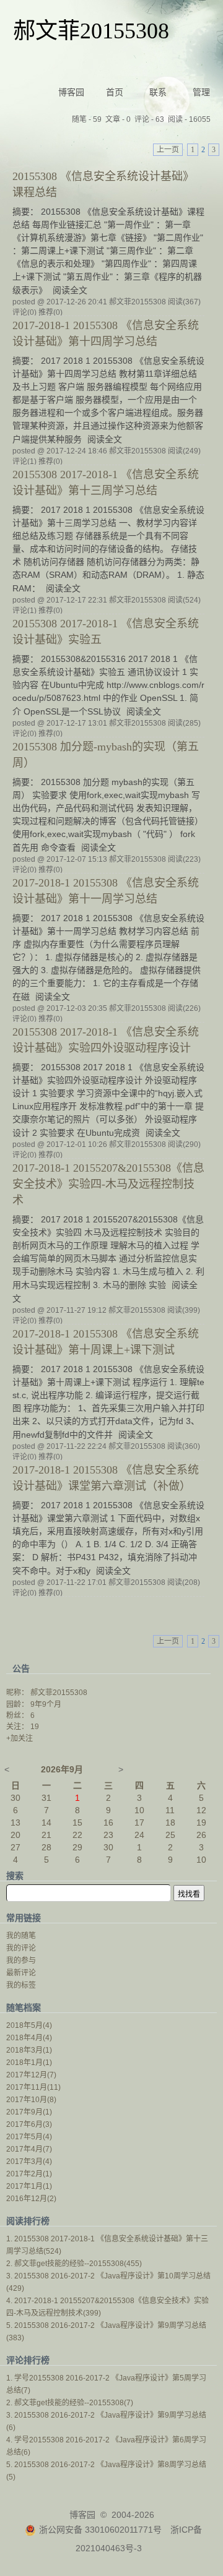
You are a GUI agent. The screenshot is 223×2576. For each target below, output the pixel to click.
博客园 (71, 92)
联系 (158, 92)
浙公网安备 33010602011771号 (100, 2530)
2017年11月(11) (33, 2087)
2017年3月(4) (29, 2162)
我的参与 (21, 1960)
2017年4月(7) (29, 2149)
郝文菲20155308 (91, 31)
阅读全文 (70, 290)
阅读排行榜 (28, 2221)
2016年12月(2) (31, 2199)
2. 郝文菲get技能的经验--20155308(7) (70, 2403)
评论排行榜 (28, 2360)
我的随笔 (21, 1936)
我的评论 (21, 1948)
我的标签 (21, 1985)
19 (35, 1727)
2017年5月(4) (29, 2137)
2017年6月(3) (29, 2124)
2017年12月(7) (31, 2075)
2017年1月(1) (29, 2186)
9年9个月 (46, 1704)
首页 (115, 92)
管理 (201, 92)
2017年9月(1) (29, 2112)
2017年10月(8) (31, 2100)
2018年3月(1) (29, 2050)
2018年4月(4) (29, 2038)
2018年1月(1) (29, 2063)
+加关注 (20, 1738)
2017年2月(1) (29, 2174)
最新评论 (21, 1973)
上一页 (168, 150)
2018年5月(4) (29, 2025)
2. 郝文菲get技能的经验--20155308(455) (74, 2264)
